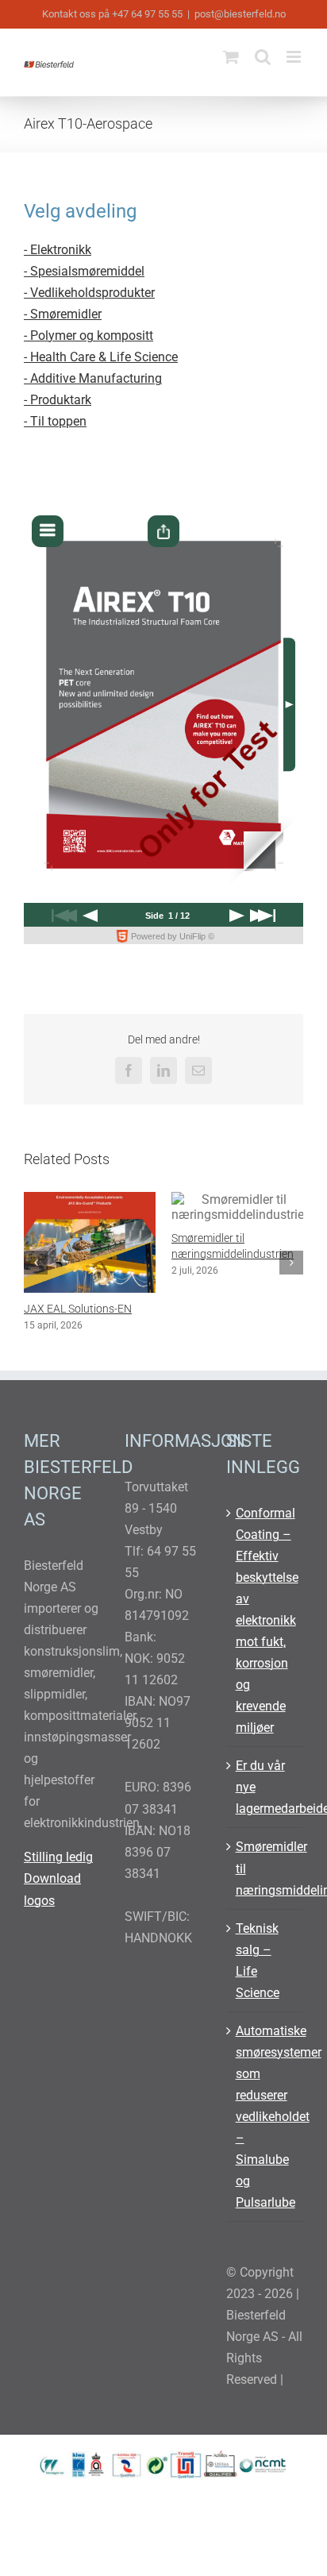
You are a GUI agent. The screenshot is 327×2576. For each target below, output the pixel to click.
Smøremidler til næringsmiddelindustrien (265, 1900)
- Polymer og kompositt (88, 335)
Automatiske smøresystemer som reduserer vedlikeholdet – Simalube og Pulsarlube (265, 2148)
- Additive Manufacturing (93, 378)
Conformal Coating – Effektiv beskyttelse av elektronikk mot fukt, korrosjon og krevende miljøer (265, 1652)
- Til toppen (55, 421)
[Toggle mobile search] (263, 57)
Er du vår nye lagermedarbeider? (265, 1819)
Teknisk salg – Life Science (258, 1992)
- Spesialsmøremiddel (84, 271)
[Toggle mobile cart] (231, 57)
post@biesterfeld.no (240, 14)
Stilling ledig (58, 1889)
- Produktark (58, 400)
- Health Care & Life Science (101, 357)
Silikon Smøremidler (72, 1309)
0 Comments (123, 1325)
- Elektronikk (58, 250)
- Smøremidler (63, 314)
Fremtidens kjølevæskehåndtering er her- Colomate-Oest (231, 1325)
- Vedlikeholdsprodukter (89, 293)
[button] (36, 1278)
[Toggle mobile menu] (295, 57)
